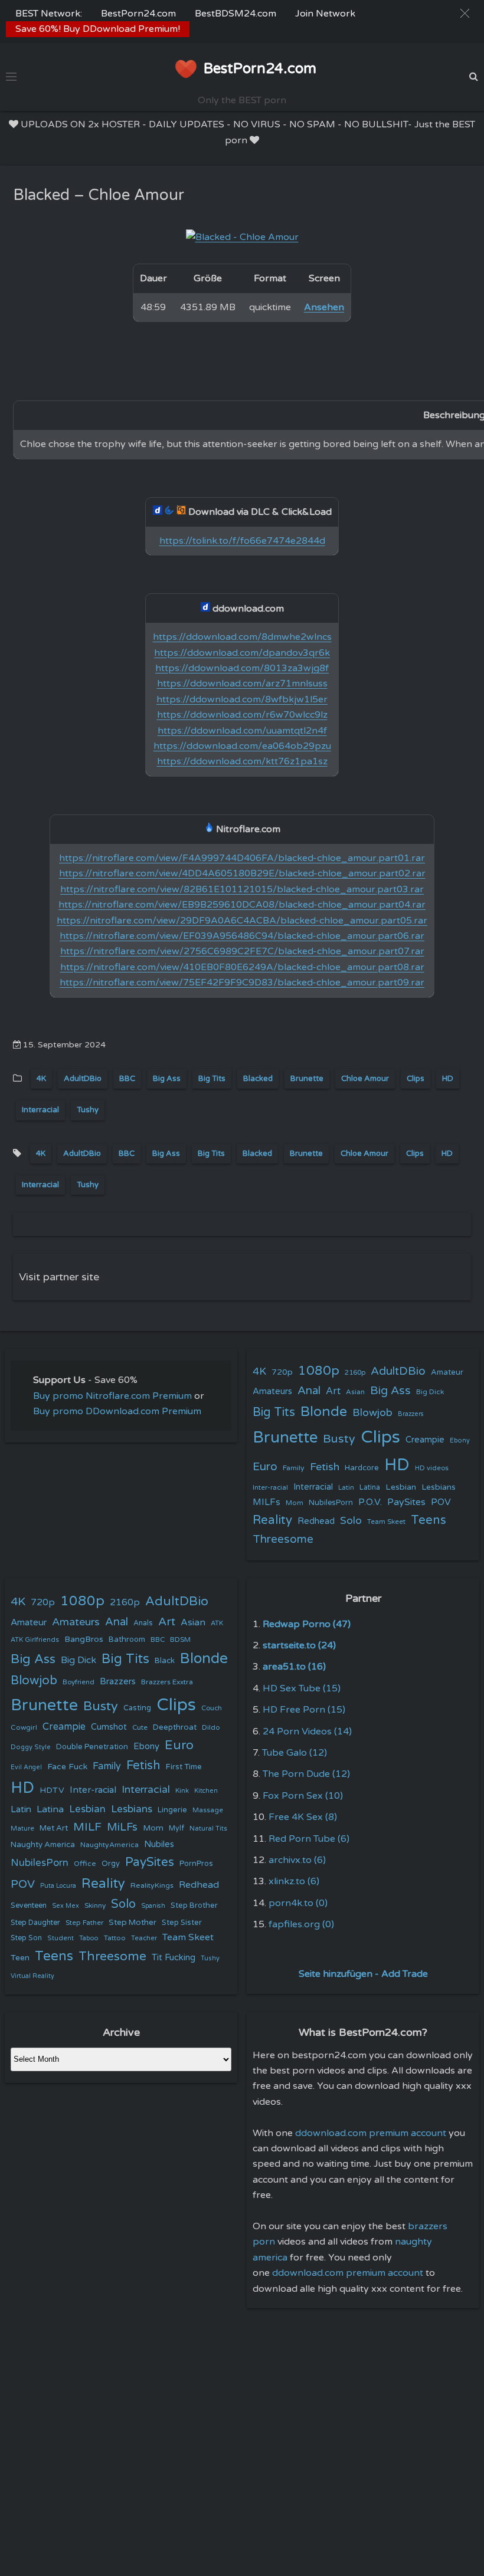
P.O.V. (370, 1502)
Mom (295, 1503)
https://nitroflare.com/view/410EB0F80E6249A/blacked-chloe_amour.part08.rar (242, 967)
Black (165, 1661)
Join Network (325, 14)
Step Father (84, 1923)
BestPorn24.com (138, 14)
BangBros (84, 1639)
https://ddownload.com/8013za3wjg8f (242, 668)
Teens (429, 1520)
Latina (370, 1488)
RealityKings (152, 1885)
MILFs (266, 1502)
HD (448, 1079)
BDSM (180, 1639)
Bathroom (127, 1639)
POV (441, 1502)
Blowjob (372, 1413)
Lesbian (401, 1487)
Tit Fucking (174, 1957)
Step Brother (194, 1905)
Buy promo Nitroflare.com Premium (112, 1396)
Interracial (40, 1110)
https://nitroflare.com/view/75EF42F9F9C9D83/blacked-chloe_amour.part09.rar (242, 983)
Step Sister (182, 1923)
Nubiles (159, 1844)
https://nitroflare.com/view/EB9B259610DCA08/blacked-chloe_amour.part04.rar (242, 905)
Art (333, 1391)
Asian (355, 1392)
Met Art (54, 1828)
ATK (217, 1623)
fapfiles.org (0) (301, 1924)
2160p (355, 1372)
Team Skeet (386, 1522)
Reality (272, 1520)
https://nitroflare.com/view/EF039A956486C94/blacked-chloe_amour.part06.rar (242, 936)
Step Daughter (35, 1923)
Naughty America (43, 1845)
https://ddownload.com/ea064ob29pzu (242, 746)
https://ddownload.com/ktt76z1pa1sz (242, 761)
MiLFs (122, 1827)
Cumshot (109, 1727)
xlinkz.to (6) (294, 1881)
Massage (208, 1810)
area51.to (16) (294, 1667)
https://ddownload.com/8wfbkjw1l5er (242, 699)
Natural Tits (208, 1828)
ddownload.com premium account (371, 2133)
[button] (465, 13)
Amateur (447, 1372)
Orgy (111, 1864)
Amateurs (272, 1391)
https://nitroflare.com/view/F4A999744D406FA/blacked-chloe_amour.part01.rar (242, 858)
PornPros (196, 1864)
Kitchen (206, 1791)
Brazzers (411, 1414)
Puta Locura (58, 1886)
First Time (184, 1767)
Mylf (176, 1828)
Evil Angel (26, 1767)
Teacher (144, 1938)
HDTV (52, 1790)
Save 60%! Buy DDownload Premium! (98, 29)
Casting (137, 1708)
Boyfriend (79, 1682)
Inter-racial (270, 1487)
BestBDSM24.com (236, 14)
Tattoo (115, 1938)
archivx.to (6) (297, 1860)
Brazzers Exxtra (167, 1682)
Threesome (283, 1539)
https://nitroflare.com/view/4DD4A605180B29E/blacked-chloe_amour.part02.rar (242, 873)
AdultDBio (83, 1079)
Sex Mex (66, 1906)
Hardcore (362, 1468)
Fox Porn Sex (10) (303, 1796)
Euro (265, 1466)
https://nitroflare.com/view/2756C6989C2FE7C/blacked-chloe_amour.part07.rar (242, 951)
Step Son (26, 1938)
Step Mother (133, 1923)
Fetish (325, 1467)
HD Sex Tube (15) (302, 1688)
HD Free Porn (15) (304, 1710)
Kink (182, 1791)
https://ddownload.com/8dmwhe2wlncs (242, 637)
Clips (416, 1079)
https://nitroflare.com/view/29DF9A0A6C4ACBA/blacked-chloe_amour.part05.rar (242, 921)
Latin (346, 1488)
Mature (22, 1828)
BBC (127, 1079)
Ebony (460, 1440)
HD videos (432, 1468)
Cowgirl (24, 1727)
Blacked (258, 1079)
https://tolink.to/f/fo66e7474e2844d (242, 541)
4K (41, 1079)
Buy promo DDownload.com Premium (117, 1411)
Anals (143, 1623)
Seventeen (29, 1906)
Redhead (316, 1521)
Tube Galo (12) (295, 1753)
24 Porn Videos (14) (307, 1731)
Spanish (153, 1906)
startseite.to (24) (299, 1645)
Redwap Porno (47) (307, 1624)
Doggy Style (31, 1747)
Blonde (324, 1412)
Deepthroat (175, 1727)
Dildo (211, 1727)
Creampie (425, 1440)
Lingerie (172, 1810)
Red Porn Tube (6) (309, 1839)
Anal (309, 1391)
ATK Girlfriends (35, 1640)
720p (282, 1372)
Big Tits (212, 1079)
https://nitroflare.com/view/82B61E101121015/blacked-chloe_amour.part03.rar (242, 889)
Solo (351, 1521)
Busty (339, 1439)
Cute (140, 1727)
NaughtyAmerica (109, 1845)
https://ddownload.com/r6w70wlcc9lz (242, 715)
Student (60, 1938)
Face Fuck (67, 1767)
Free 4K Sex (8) (303, 1817)
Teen (20, 1958)
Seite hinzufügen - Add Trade (363, 1974)
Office (85, 1864)
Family (294, 1468)
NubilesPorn (331, 1503)
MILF (87, 1827)
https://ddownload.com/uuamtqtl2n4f (242, 731)
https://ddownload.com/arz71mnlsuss (242, 684)
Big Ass (167, 1079)
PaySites (406, 1502)
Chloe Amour (365, 1079)
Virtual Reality (32, 1976)
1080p (319, 1371)
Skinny (95, 1905)
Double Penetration (92, 1747)
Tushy (88, 1110)
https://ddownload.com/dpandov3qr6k (242, 653)
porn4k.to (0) (298, 1903)
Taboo (89, 1938)
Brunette (307, 1079)
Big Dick (430, 1392)
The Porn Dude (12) (306, 1774)
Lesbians (439, 1487)
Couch (212, 1708)
